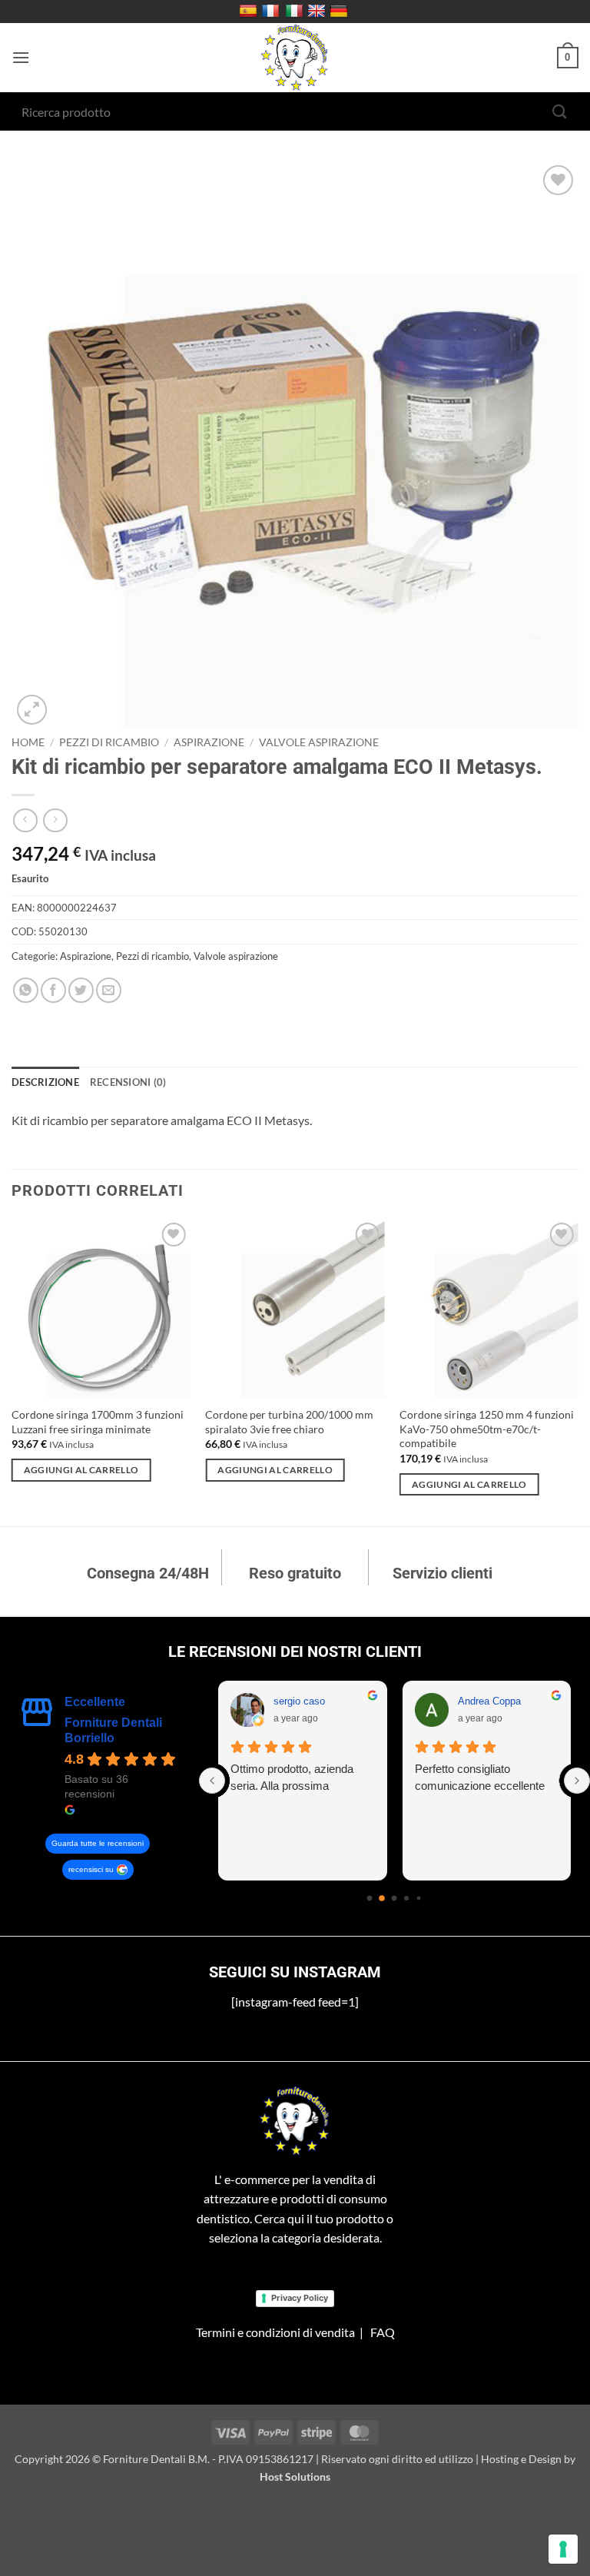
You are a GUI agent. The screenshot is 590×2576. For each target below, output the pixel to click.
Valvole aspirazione (319, 742)
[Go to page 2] (394, 1899)
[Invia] (560, 111)
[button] (21, 57)
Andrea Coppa (489, 1701)
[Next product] (25, 820)
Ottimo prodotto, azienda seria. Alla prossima (292, 1777)
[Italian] (296, 12)
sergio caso (299, 1701)
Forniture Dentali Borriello (113, 1730)
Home (28, 742)
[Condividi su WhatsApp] (26, 990)
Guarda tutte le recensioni (98, 1843)
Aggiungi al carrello (81, 1470)
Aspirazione (209, 742)
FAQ (383, 2332)
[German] (341, 12)
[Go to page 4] (419, 1899)
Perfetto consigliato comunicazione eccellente (480, 1777)
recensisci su (91, 1869)
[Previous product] (55, 820)
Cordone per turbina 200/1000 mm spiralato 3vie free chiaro (289, 1422)
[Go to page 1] (383, 1898)
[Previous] (12, 1371)
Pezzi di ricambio (109, 742)
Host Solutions (295, 2476)
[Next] (578, 1371)
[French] (272, 12)
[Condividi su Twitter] (81, 990)
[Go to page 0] (370, 1899)
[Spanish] (250, 12)
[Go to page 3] (406, 1898)
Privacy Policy (300, 2298)
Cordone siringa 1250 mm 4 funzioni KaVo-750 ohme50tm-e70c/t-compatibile (487, 1429)
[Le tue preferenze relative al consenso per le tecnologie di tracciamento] (563, 2549)
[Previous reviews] (212, 1781)
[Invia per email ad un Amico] (109, 990)
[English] (318, 12)
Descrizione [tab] (45, 1082)
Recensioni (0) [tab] (128, 1082)
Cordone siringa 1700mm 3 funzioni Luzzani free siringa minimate (98, 1422)
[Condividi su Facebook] (53, 990)
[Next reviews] (577, 1781)
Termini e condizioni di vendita (275, 2332)
